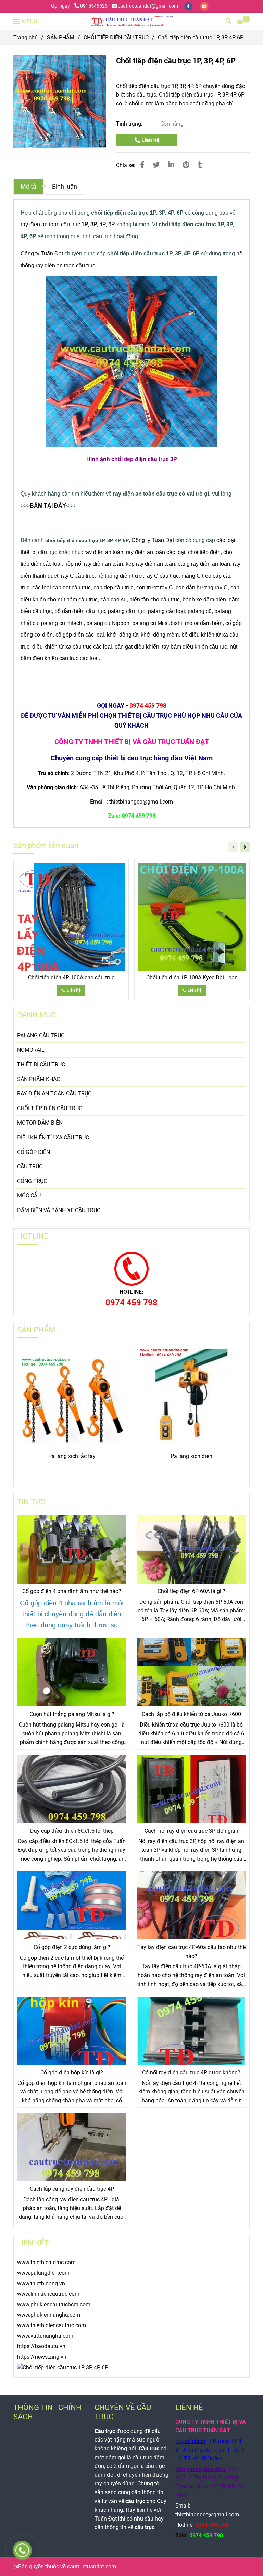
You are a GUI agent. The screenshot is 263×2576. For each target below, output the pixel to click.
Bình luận (65, 187)
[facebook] (189, 6)
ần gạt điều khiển (138, 647)
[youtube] (204, 6)
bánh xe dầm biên (204, 599)
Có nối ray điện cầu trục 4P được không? (191, 2072)
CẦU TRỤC (30, 1167)
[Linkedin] (171, 165)
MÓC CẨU (29, 1196)
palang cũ (200, 611)
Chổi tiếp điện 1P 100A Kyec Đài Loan (192, 978)
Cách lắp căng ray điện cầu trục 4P (72, 2189)
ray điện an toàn (104, 552)
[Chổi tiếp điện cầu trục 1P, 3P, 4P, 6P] (131, 21)
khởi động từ (122, 635)
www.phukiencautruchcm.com (54, 2304)
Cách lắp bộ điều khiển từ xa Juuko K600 (191, 1714)
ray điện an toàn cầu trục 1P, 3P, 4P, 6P (68, 224)
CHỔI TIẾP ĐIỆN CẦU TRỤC (116, 37)
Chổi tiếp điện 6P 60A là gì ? (191, 1591)
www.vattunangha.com (45, 2336)
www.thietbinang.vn (41, 2284)
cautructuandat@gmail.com (148, 6)
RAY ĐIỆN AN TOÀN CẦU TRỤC (54, 1094)
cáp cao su (114, 599)
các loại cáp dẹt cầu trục (61, 587)
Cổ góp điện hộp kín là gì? (72, 2072)
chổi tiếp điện (204, 552)
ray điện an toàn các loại (156, 552)
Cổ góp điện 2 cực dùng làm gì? (72, 1947)
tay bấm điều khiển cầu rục (195, 647)
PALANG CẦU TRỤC (41, 1035)
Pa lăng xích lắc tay (72, 1456)
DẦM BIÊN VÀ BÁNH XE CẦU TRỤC (59, 1210)
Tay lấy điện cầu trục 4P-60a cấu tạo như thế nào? (191, 1952)
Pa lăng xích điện (191, 1456)
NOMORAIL (31, 1050)
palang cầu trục (127, 611)
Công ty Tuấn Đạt (42, 253)
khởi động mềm (160, 635)
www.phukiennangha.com (49, 2315)
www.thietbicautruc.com (46, 2262)
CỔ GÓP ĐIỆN (34, 1152)
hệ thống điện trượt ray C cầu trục (138, 576)
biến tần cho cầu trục (155, 599)
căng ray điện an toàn (204, 564)
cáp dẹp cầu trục (114, 587)
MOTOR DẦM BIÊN (40, 1123)
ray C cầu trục (78, 576)
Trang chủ (26, 37)
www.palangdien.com (43, 2273)
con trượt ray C (155, 587)
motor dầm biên (204, 623)
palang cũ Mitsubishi (157, 623)
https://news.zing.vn (42, 2357)
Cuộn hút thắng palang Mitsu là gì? (72, 1714)
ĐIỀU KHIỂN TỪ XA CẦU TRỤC (53, 1137)
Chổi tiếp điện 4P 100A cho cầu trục (71, 978)
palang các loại (166, 611)
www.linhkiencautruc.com (48, 2294)
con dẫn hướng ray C (202, 587)
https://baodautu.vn (41, 2346)
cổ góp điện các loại (80, 635)
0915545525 (94, 6)
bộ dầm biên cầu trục (80, 611)
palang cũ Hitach (62, 623)
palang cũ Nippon (108, 623)
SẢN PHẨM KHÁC (39, 1079)
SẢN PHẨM (61, 37)
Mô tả (28, 187)
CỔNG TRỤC (32, 1181)
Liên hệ (150, 140)
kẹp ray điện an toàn (150, 564)
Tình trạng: (130, 124)
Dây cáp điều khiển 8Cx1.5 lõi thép (72, 1831)
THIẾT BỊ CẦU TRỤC (41, 1065)
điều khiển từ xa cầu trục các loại (72, 647)
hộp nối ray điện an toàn (94, 564)
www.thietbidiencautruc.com (52, 2325)
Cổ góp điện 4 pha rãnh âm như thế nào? (72, 1591)
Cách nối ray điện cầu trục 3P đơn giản (191, 1831)
